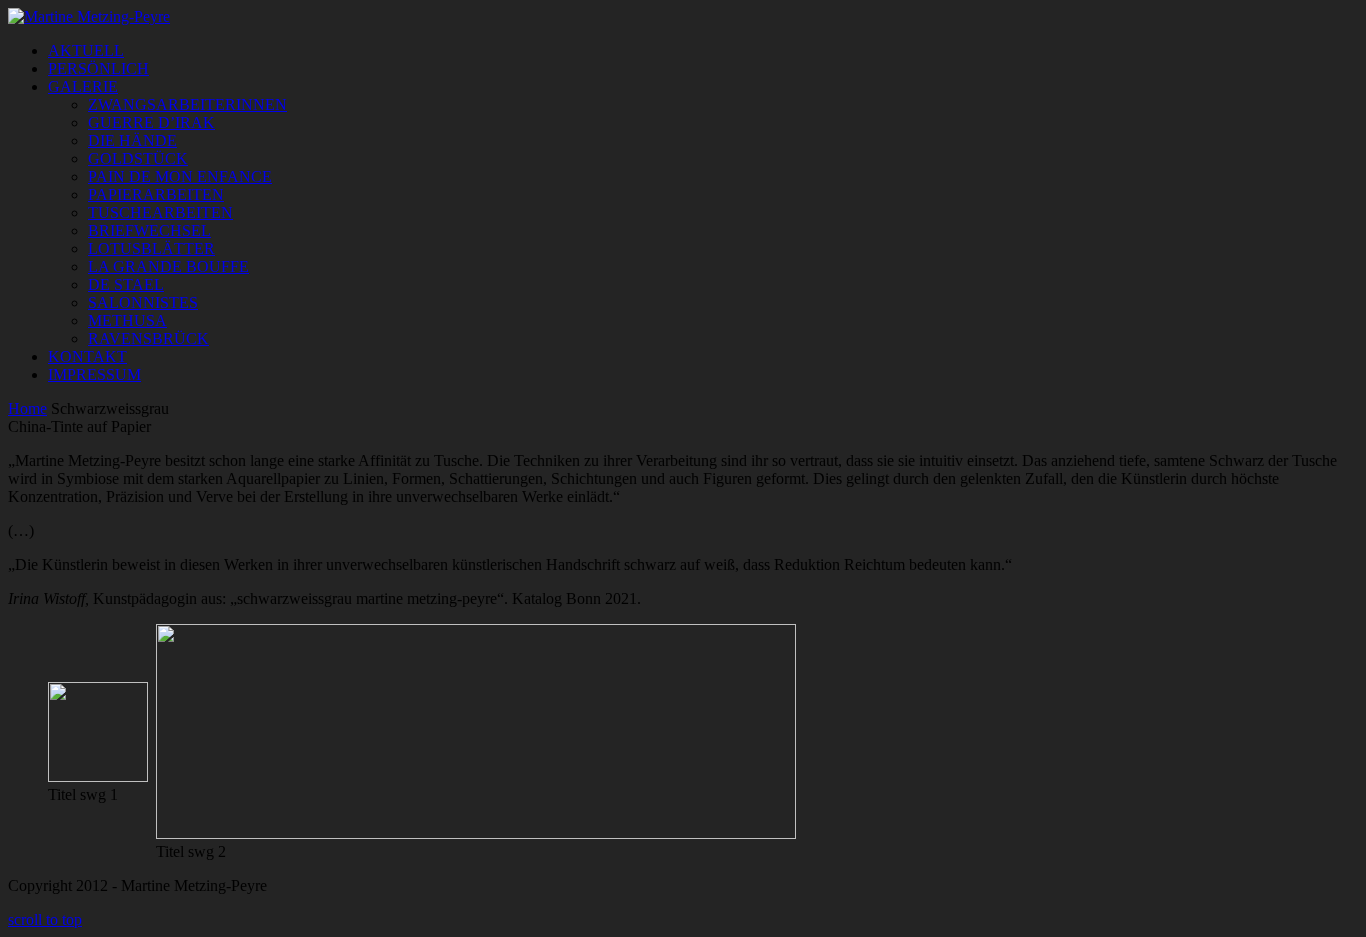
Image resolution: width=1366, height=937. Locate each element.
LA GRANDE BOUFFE (168, 266)
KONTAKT (87, 356)
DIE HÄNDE (132, 140)
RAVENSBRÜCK (148, 338)
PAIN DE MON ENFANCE (180, 176)
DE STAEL (126, 284)
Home (27, 408)
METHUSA (127, 320)
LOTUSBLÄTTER (151, 248)
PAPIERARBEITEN (156, 194)
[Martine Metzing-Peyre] (89, 16)
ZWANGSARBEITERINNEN (187, 104)
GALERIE (83, 86)
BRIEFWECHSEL (149, 230)
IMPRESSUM (94, 374)
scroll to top (45, 919)
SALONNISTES (143, 302)
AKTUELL (86, 50)
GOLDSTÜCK (138, 158)
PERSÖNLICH (98, 68)
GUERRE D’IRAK (151, 122)
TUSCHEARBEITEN (160, 212)
